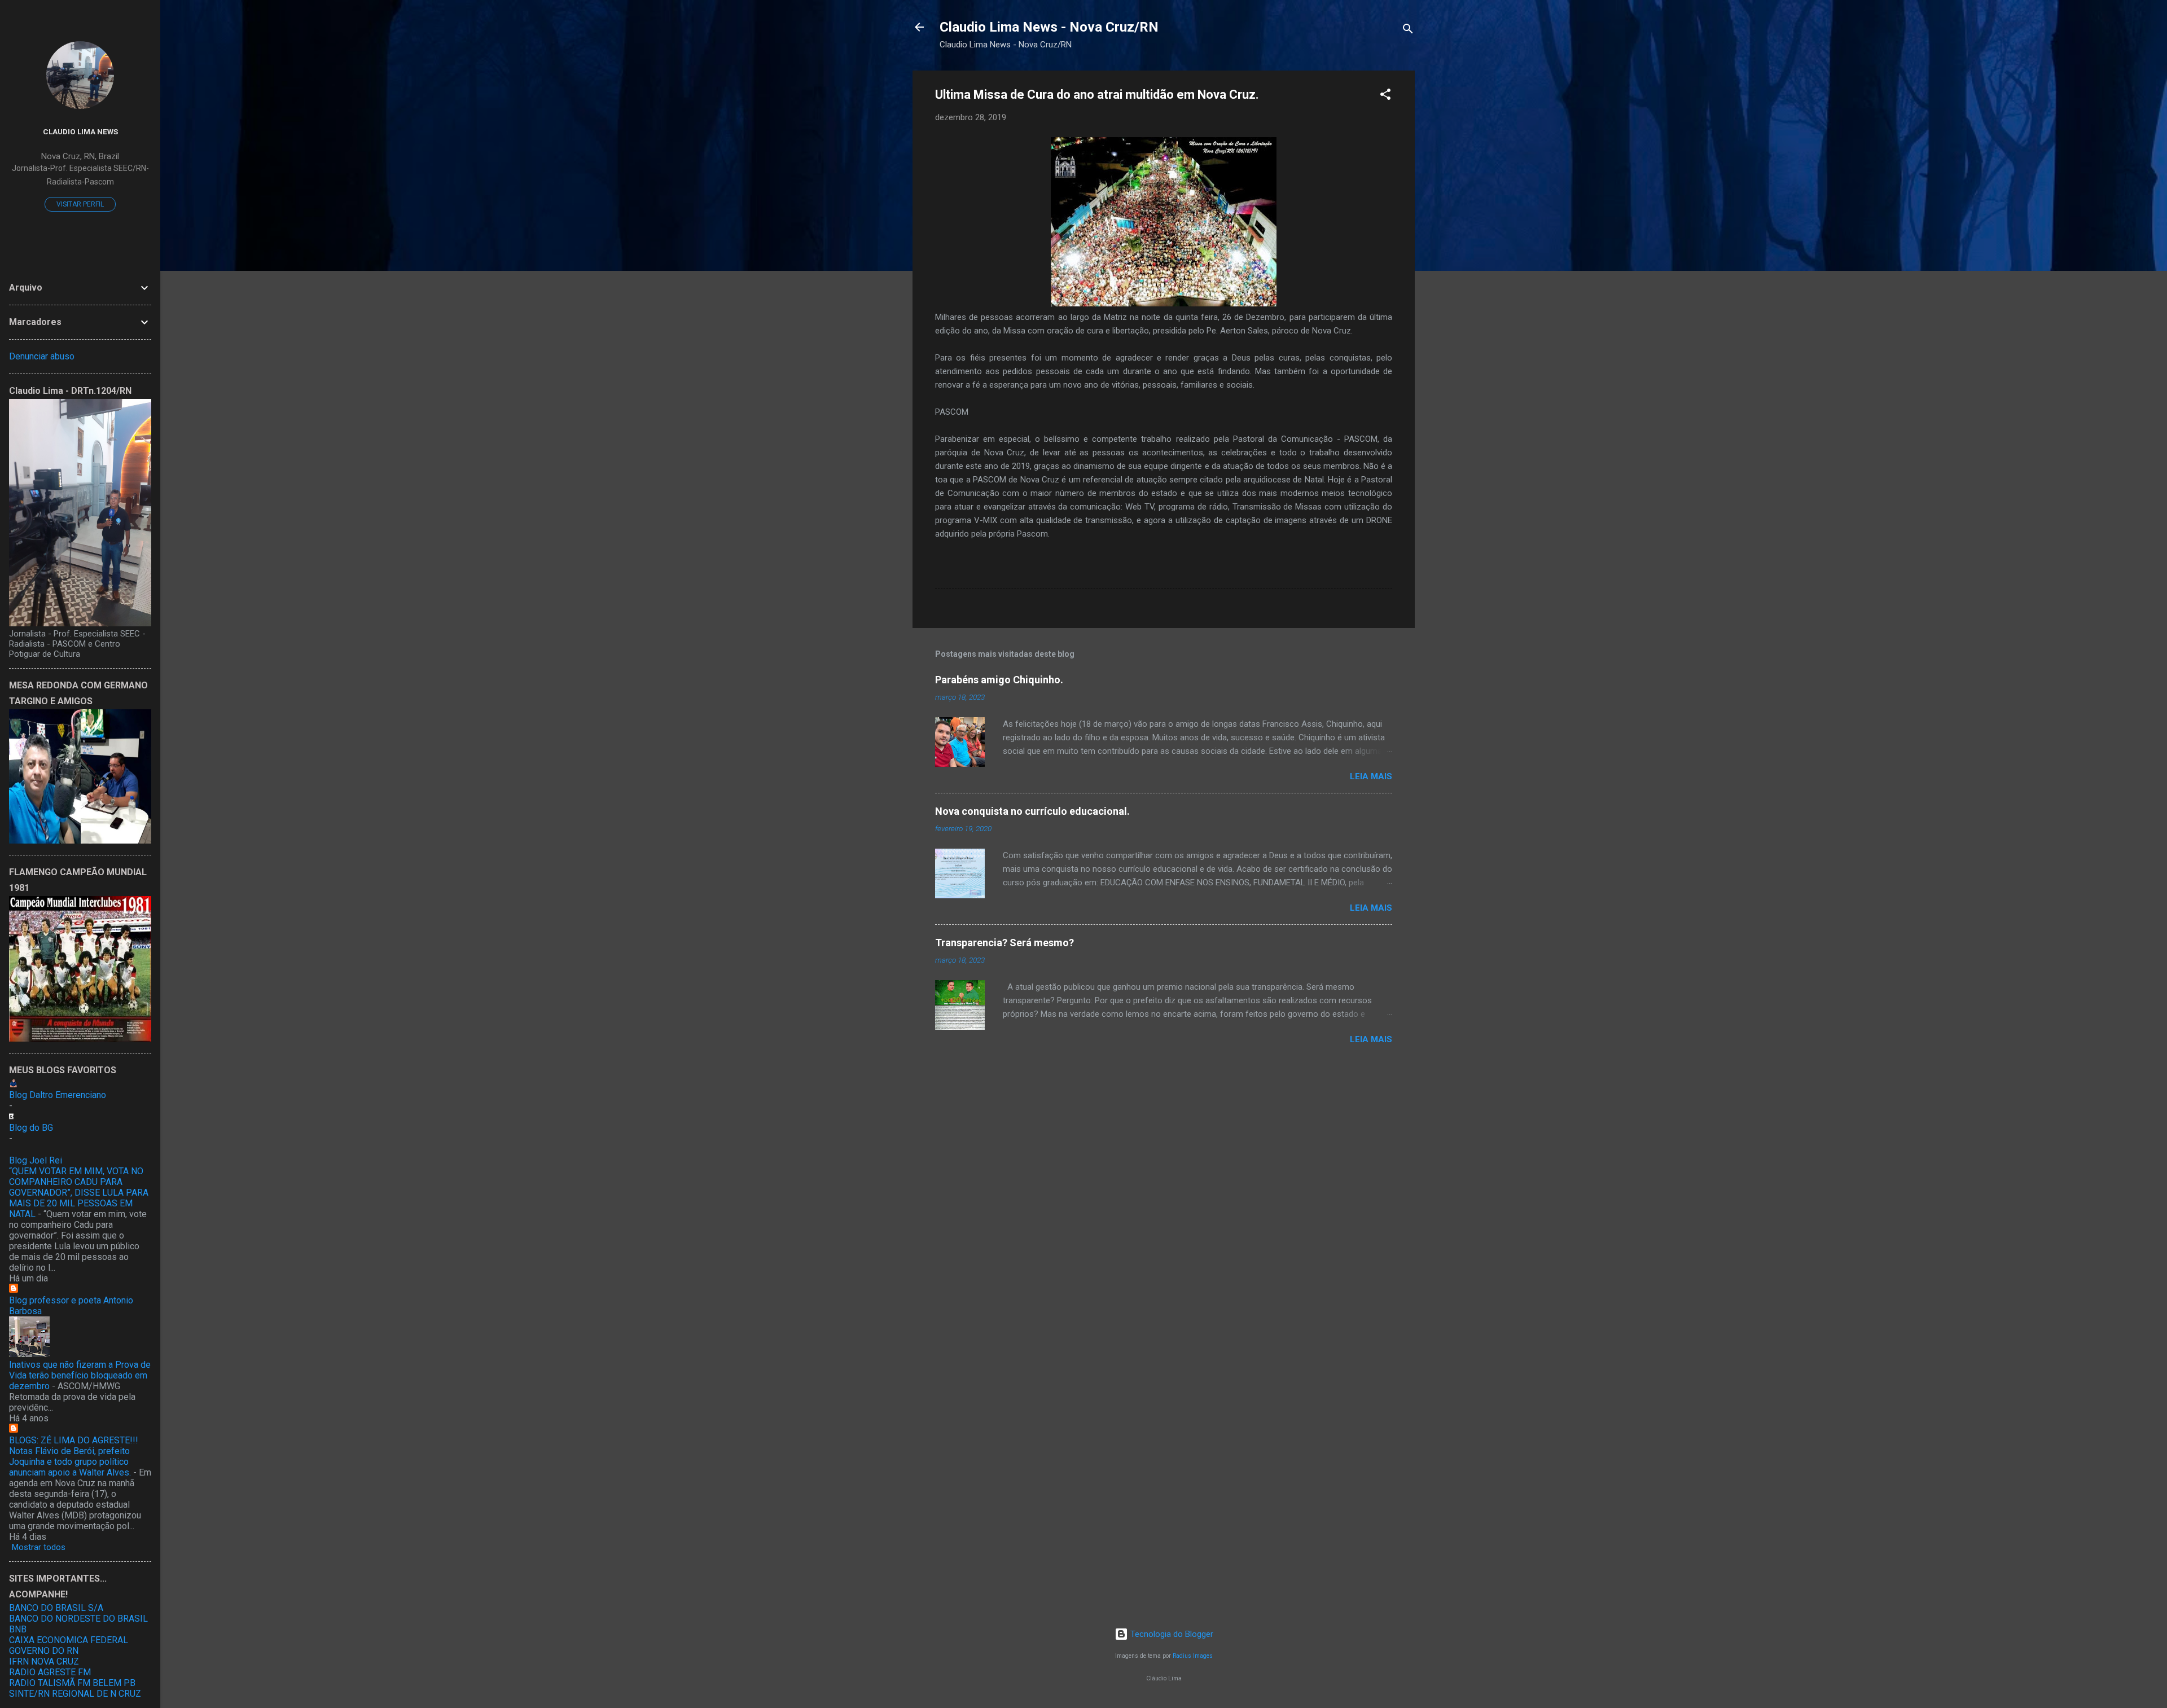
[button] (1385, 96)
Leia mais (1371, 776)
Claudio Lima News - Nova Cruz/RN (1049, 27)
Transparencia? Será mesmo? (1004, 943)
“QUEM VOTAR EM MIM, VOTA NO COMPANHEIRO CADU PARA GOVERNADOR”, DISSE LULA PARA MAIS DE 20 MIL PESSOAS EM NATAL (79, 1193)
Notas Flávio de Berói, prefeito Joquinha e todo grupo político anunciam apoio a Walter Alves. (70, 1462)
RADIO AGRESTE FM (50, 1672)
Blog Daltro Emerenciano (58, 1095)
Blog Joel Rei (36, 1160)
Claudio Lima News (80, 131)
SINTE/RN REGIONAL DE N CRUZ (75, 1694)
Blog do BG (31, 1128)
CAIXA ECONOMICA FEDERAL (69, 1640)
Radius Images (1193, 1656)
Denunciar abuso (42, 356)
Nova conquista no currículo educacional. (1032, 811)
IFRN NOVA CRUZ (44, 1661)
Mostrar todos (39, 1547)
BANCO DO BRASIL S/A (56, 1608)
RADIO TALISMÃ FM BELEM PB (72, 1683)
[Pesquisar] (1408, 31)
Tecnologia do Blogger (1171, 1634)
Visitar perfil (80, 204)
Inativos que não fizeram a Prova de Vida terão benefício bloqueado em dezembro (80, 1375)
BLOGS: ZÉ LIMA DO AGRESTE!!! (74, 1440)
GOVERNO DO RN (44, 1651)
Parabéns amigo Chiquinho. (999, 680)
